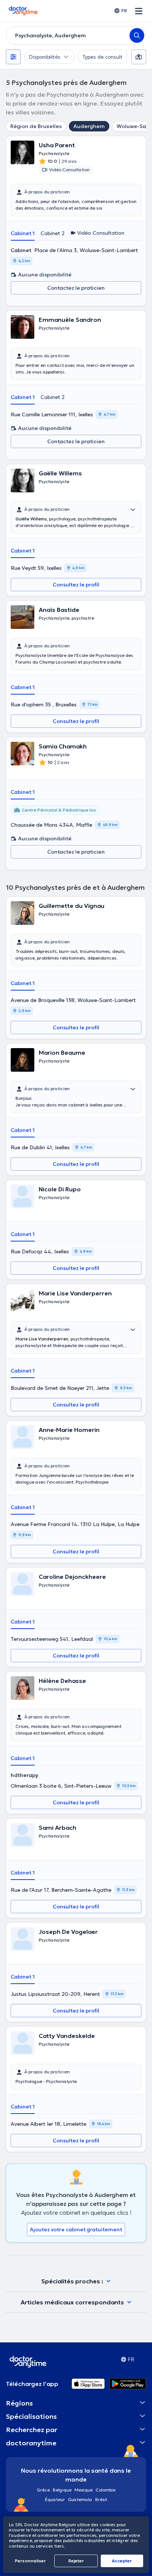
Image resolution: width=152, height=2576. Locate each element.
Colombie (106, 2490)
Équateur (55, 2499)
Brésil (101, 2499)
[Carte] (139, 57)
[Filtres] (13, 57)
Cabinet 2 (53, 233)
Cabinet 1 (23, 233)
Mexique (84, 2490)
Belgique (62, 2490)
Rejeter (76, 2561)
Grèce (43, 2490)
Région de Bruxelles (36, 126)
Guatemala (80, 2499)
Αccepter (122, 2561)
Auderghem (89, 126)
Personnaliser (30, 2561)
